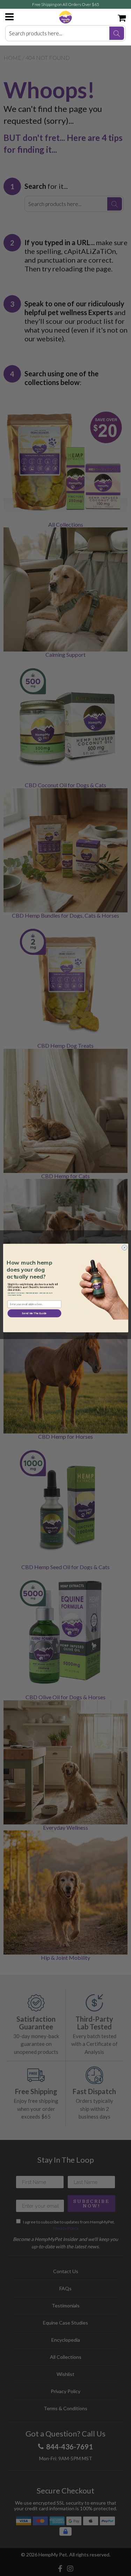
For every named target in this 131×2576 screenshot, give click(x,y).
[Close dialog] (124, 1248)
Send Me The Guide (34, 1313)
